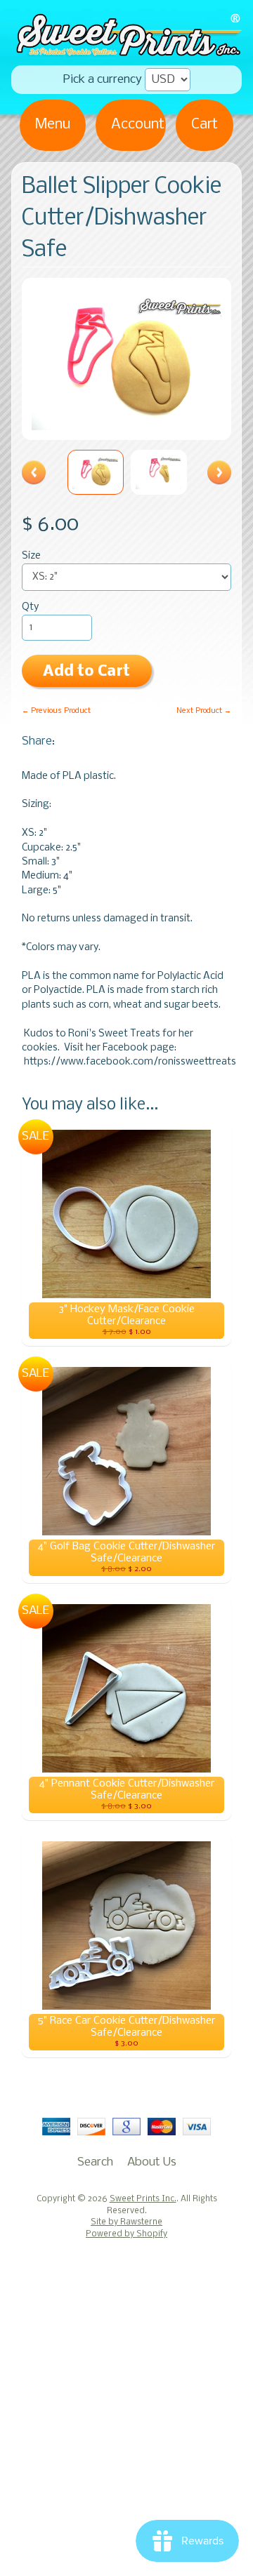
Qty (30, 607)
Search (95, 2162)
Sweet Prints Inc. (143, 2199)
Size (31, 556)
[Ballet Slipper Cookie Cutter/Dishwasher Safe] (96, 472)
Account (138, 125)
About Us (152, 2162)
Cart (205, 125)
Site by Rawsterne (126, 2222)
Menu (53, 125)
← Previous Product (56, 711)
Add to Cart (86, 672)
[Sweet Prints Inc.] (126, 51)
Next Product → (204, 711)
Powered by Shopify (126, 2234)
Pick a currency (103, 80)
